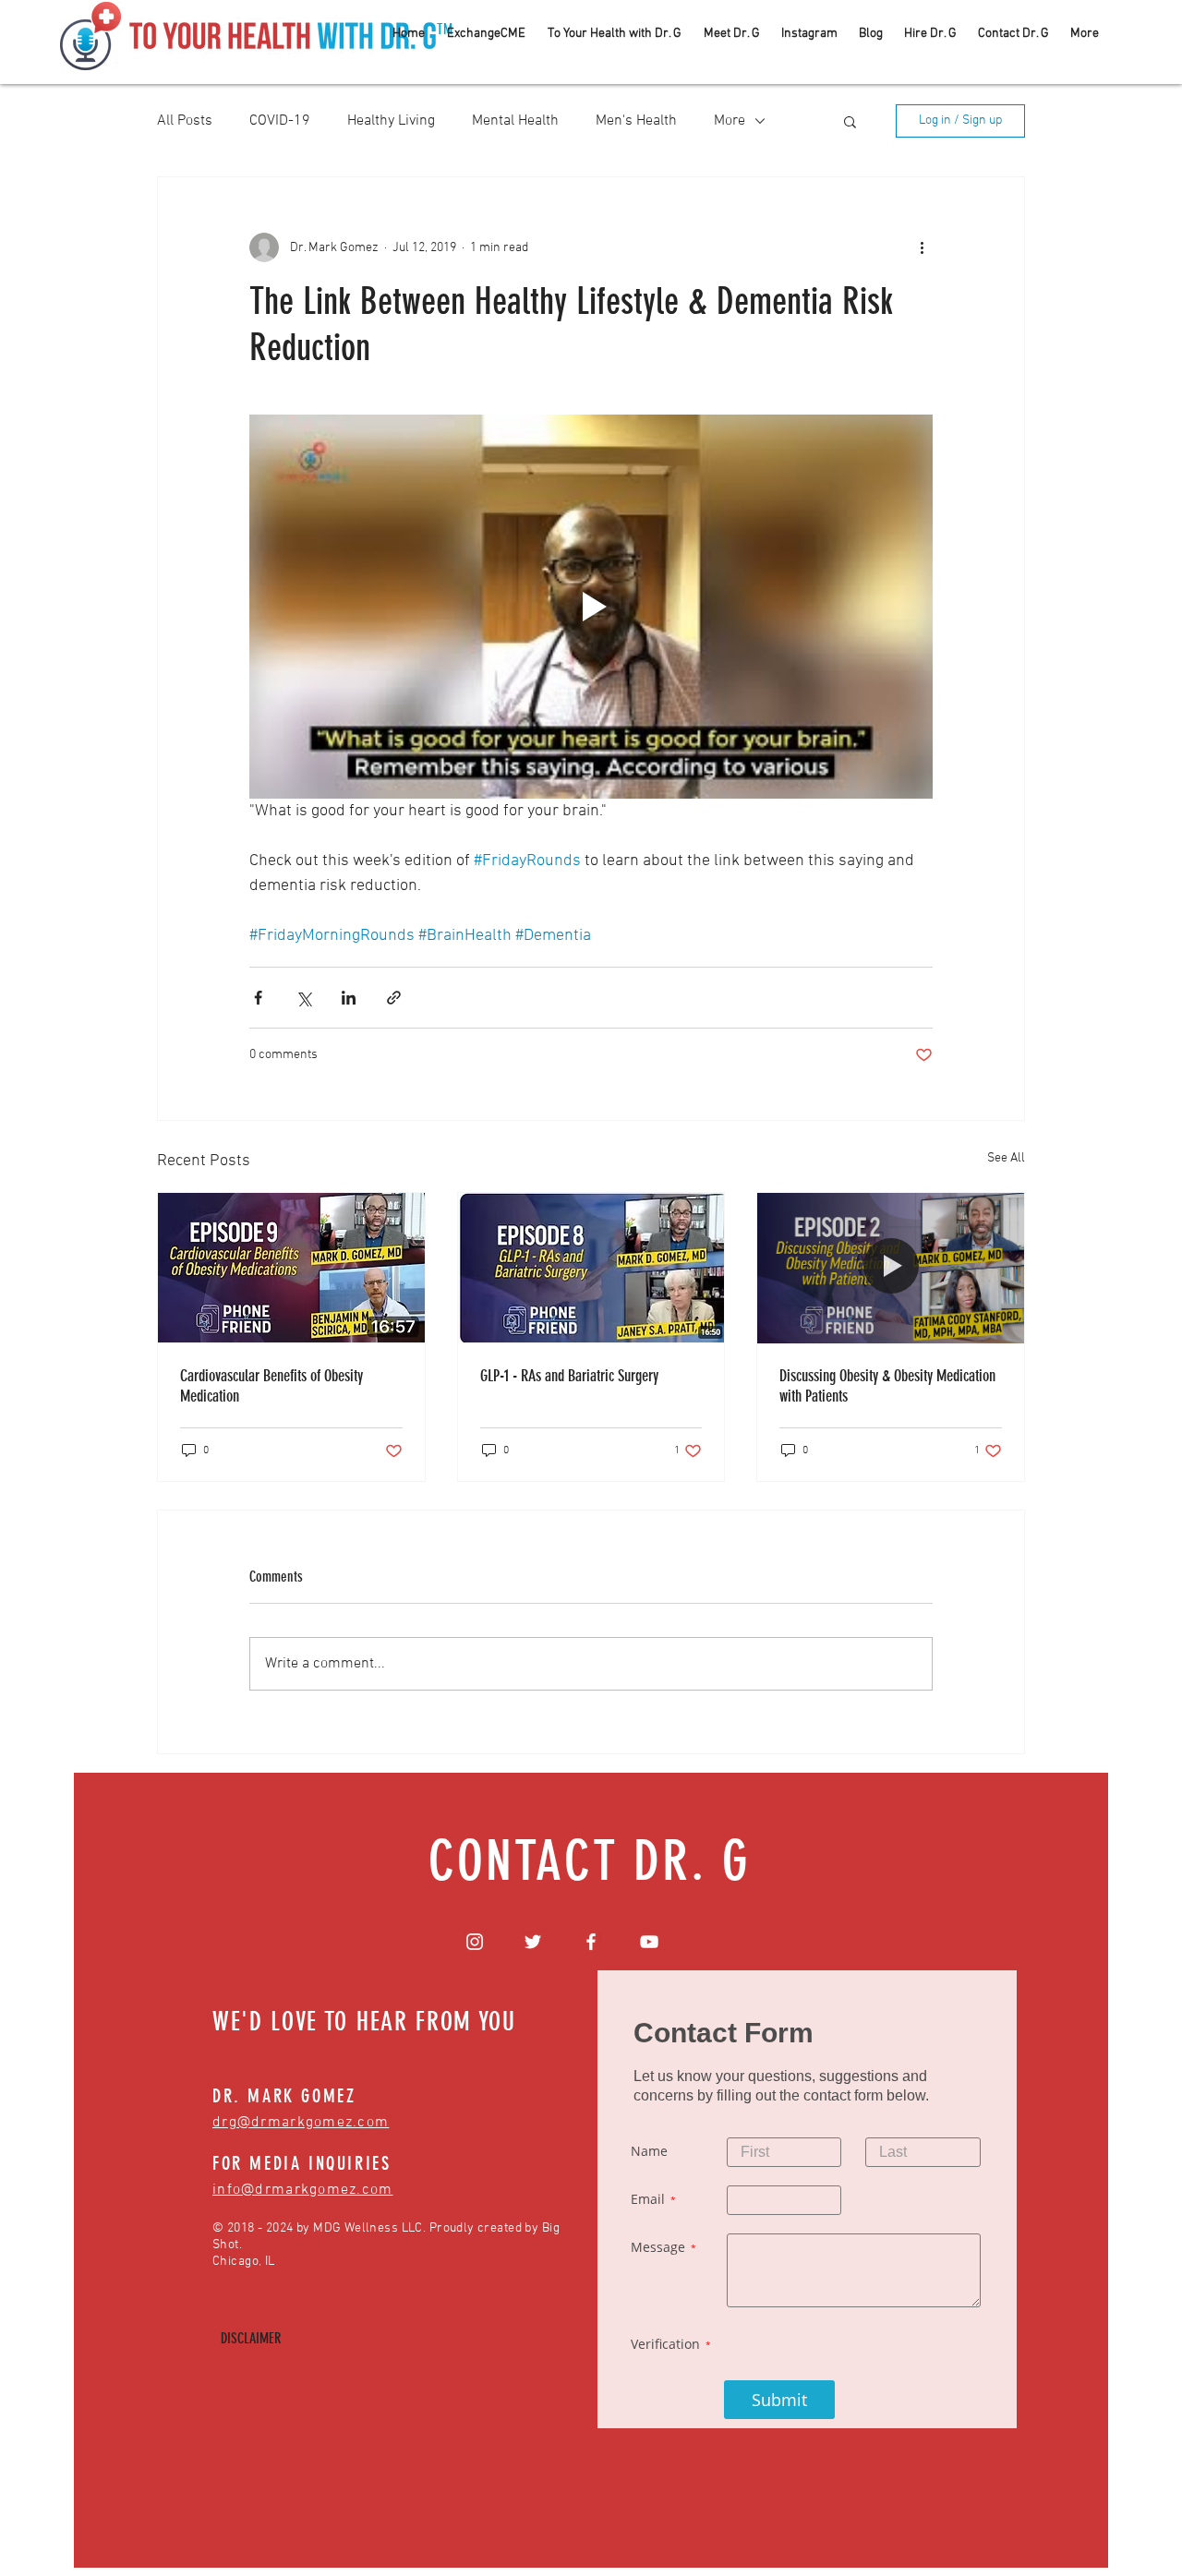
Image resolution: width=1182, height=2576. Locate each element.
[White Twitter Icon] (533, 1942)
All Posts (185, 121)
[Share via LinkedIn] (349, 998)
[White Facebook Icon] (591, 1942)
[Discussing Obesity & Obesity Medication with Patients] (891, 1268)
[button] (850, 121)
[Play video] (591, 607)
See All (1006, 1158)
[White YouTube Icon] (649, 1942)
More (730, 121)
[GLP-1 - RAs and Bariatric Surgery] (591, 1268)
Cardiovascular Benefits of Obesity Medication (271, 1386)
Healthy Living (391, 121)
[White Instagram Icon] (475, 1942)
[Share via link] (394, 998)
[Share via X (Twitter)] (303, 998)
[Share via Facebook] (258, 998)
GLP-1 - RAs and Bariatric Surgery (569, 1376)
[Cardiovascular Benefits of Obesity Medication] (291, 1268)
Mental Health (515, 121)
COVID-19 (280, 121)
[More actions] (922, 247)
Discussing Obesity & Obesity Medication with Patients (887, 1386)
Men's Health (636, 121)
